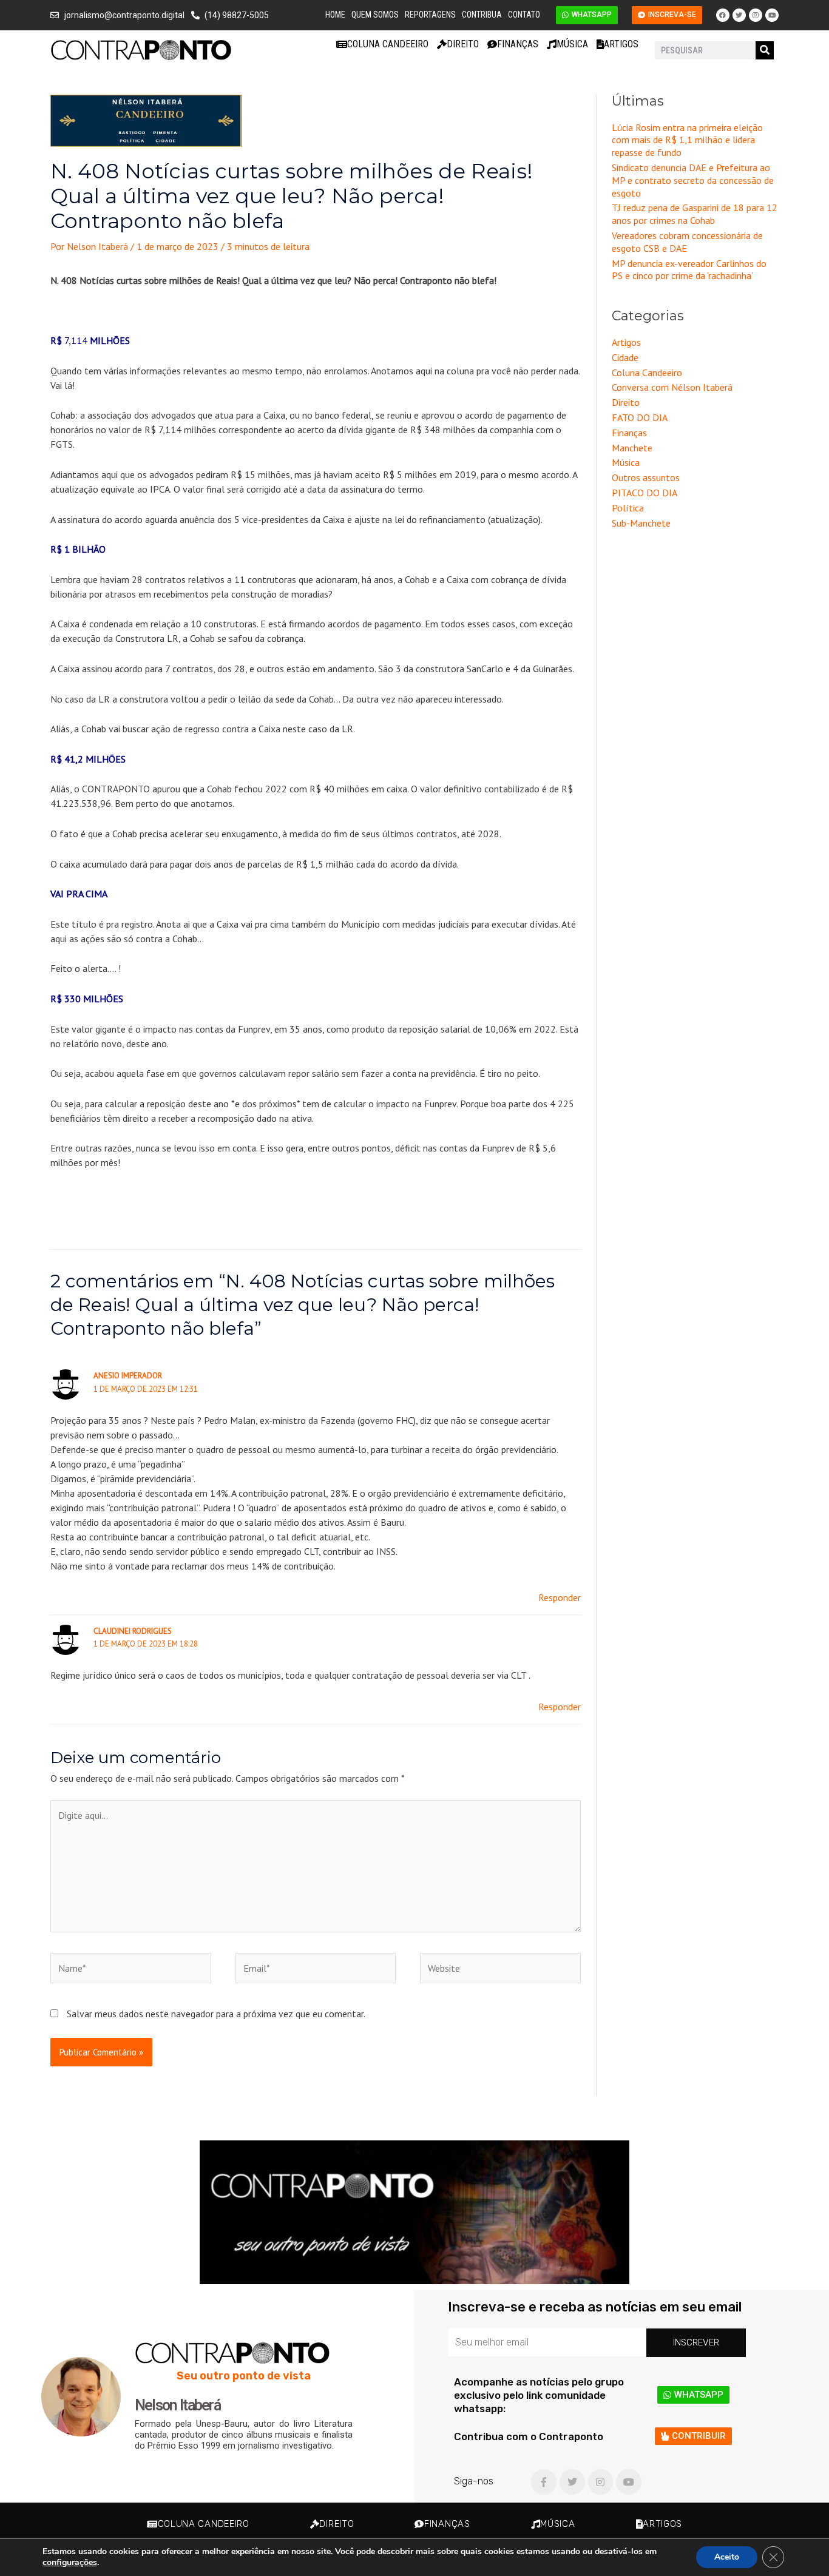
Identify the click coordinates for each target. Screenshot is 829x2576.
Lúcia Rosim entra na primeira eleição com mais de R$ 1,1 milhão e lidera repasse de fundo (687, 140)
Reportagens (430, 15)
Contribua (482, 15)
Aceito (727, 2557)
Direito (463, 44)
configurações (70, 2563)
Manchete (632, 448)
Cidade (625, 357)
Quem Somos (375, 15)
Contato (524, 15)
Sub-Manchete (641, 523)
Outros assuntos (646, 477)
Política (628, 508)
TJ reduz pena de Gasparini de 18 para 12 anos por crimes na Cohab (695, 214)
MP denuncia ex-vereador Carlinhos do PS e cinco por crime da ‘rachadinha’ (689, 270)
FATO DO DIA (640, 417)
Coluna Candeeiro (388, 44)
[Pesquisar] (765, 50)
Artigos (621, 44)
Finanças (518, 44)
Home (335, 15)
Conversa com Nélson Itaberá (672, 387)
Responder (560, 1597)
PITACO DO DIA (645, 493)
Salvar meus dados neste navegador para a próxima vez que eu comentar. (216, 2014)
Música (572, 44)
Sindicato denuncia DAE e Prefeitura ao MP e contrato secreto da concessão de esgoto (693, 180)
